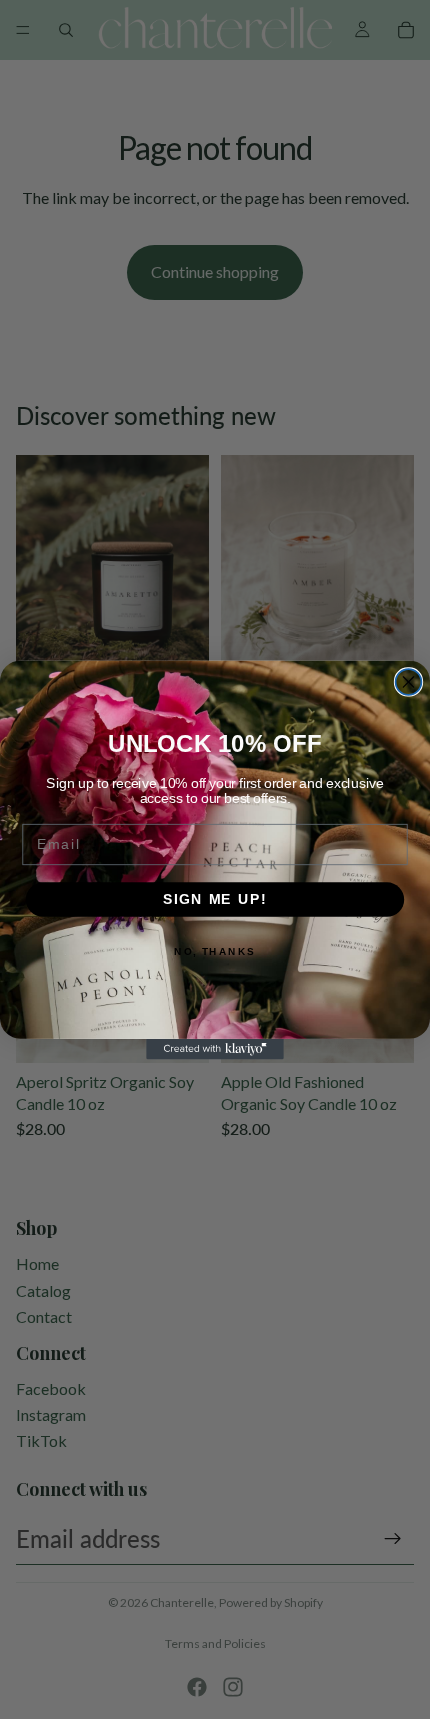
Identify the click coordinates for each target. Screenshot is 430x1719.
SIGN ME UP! (215, 898)
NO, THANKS (215, 951)
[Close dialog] (409, 682)
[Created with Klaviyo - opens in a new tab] (215, 1048)
